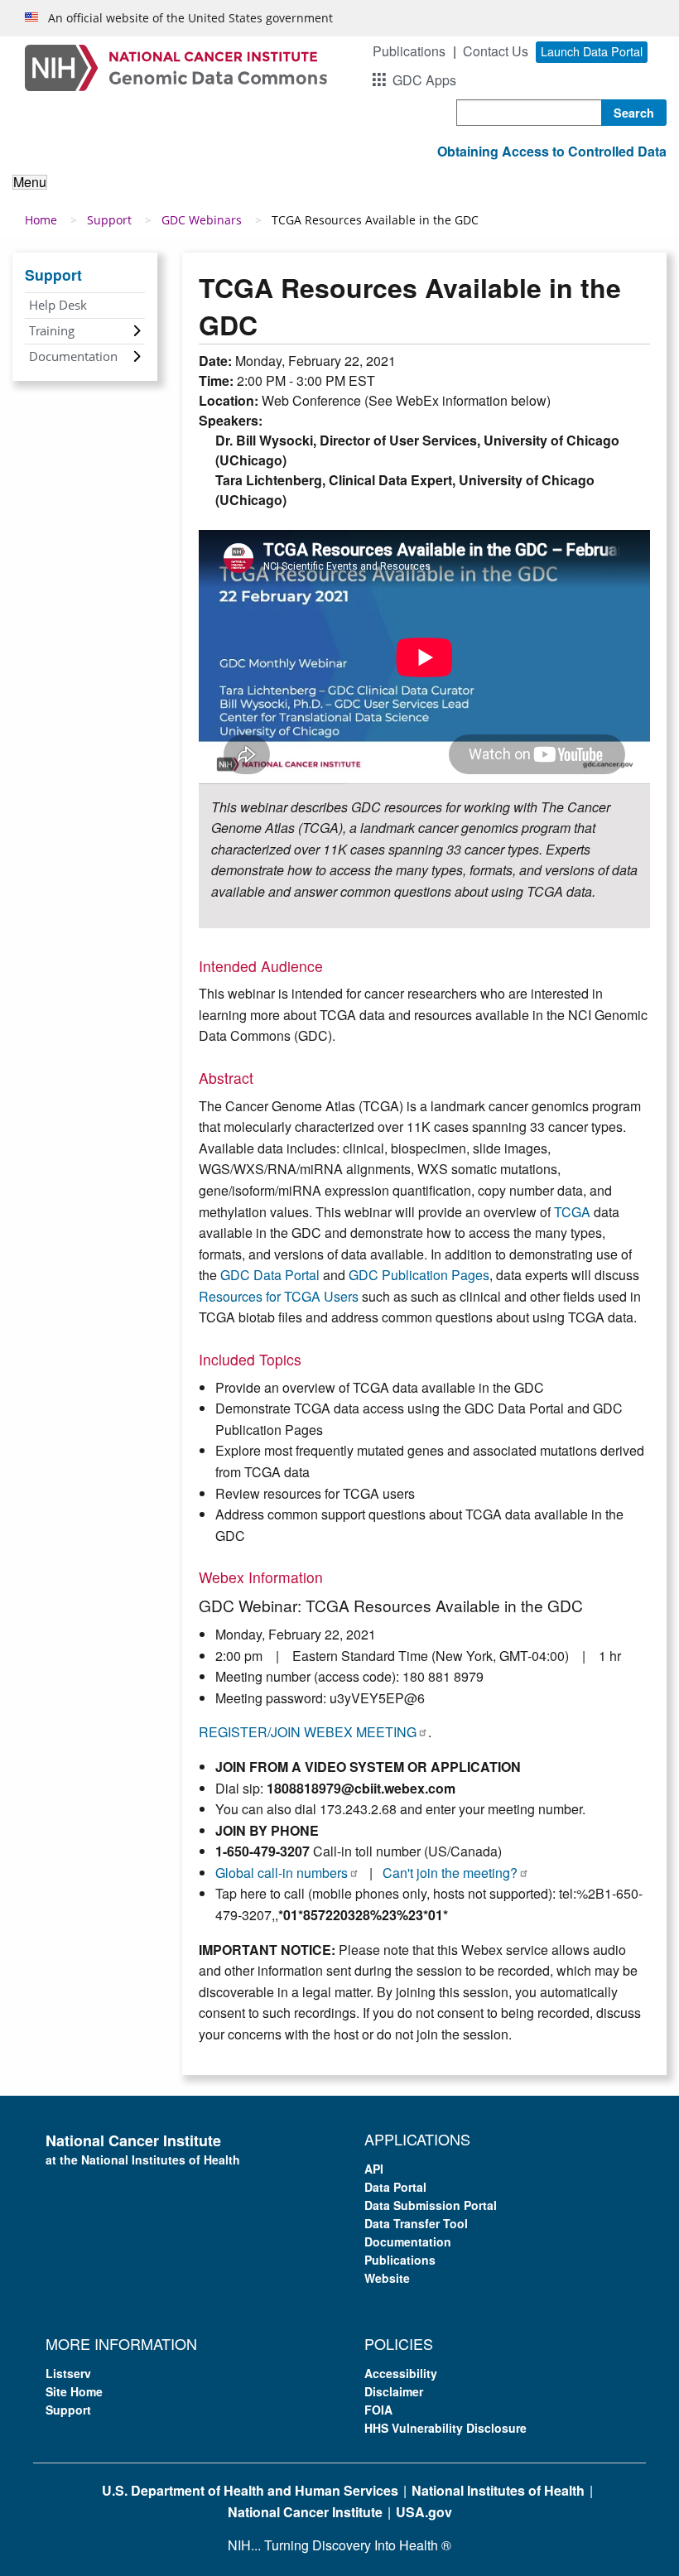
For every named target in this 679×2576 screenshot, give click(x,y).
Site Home (74, 2391)
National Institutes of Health (498, 2490)
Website (387, 2278)
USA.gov (424, 2512)
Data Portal (395, 2187)
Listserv (68, 2373)
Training (52, 330)
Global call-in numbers (282, 1873)
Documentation (73, 356)
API (374, 2169)
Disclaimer (394, 2391)
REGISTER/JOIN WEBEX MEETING (308, 1732)
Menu (30, 182)
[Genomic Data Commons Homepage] (176, 66)
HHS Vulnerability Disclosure (445, 2428)
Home (41, 220)
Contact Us (496, 51)
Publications (409, 51)
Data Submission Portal (431, 2205)
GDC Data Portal (270, 1275)
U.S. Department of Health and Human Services (250, 2490)
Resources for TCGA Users (279, 1296)
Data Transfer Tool (416, 2223)
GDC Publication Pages (419, 1275)
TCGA (572, 1212)
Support (109, 220)
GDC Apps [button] (424, 80)
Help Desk (58, 305)
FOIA (378, 2410)
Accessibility (401, 2373)
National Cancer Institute (305, 2512)
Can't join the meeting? (450, 1873)
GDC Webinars (202, 220)
